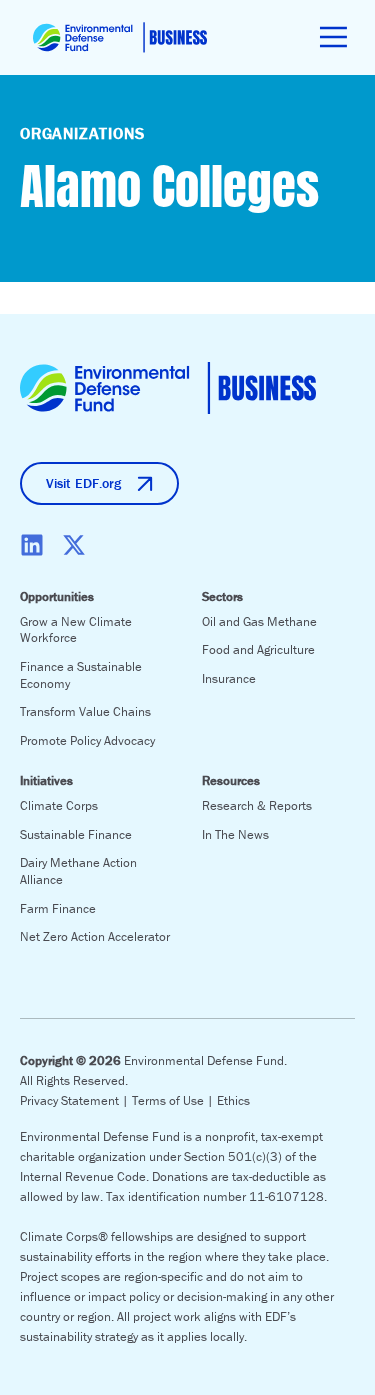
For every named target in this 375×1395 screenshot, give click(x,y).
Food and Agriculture (258, 649)
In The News (235, 834)
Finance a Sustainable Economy (81, 675)
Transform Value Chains (85, 711)
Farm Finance (58, 908)
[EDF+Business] (120, 37)
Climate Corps (59, 805)
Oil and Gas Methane (259, 621)
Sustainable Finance (76, 834)
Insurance (229, 678)
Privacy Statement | (76, 1100)
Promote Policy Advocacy (87, 740)
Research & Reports (257, 805)
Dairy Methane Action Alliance (78, 871)
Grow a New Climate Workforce (76, 630)
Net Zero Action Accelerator (95, 936)
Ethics (233, 1100)
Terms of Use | (174, 1100)
